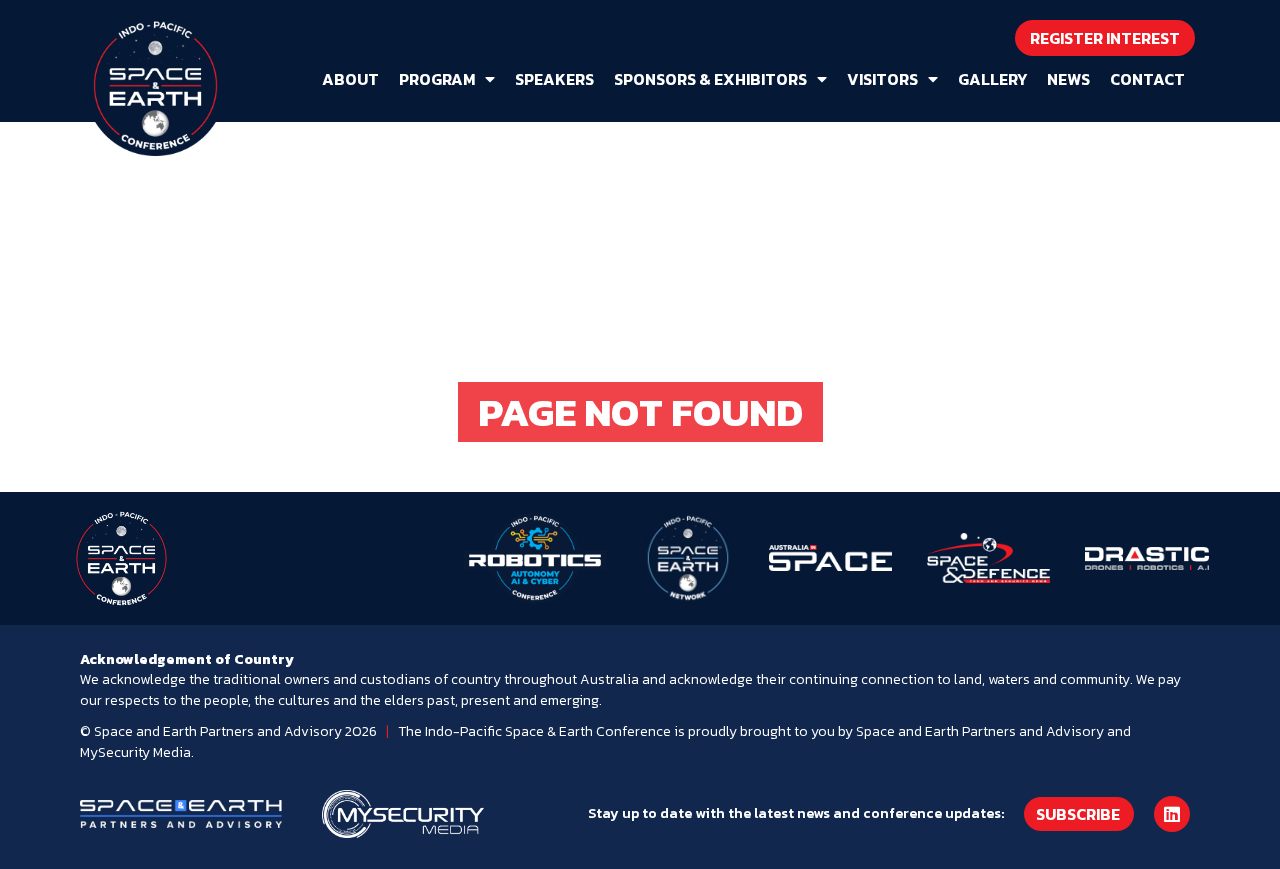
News (1068, 79)
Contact (1147, 79)
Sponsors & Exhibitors (710, 79)
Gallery (992, 79)
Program (437, 79)
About (350, 79)
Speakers (554, 79)
